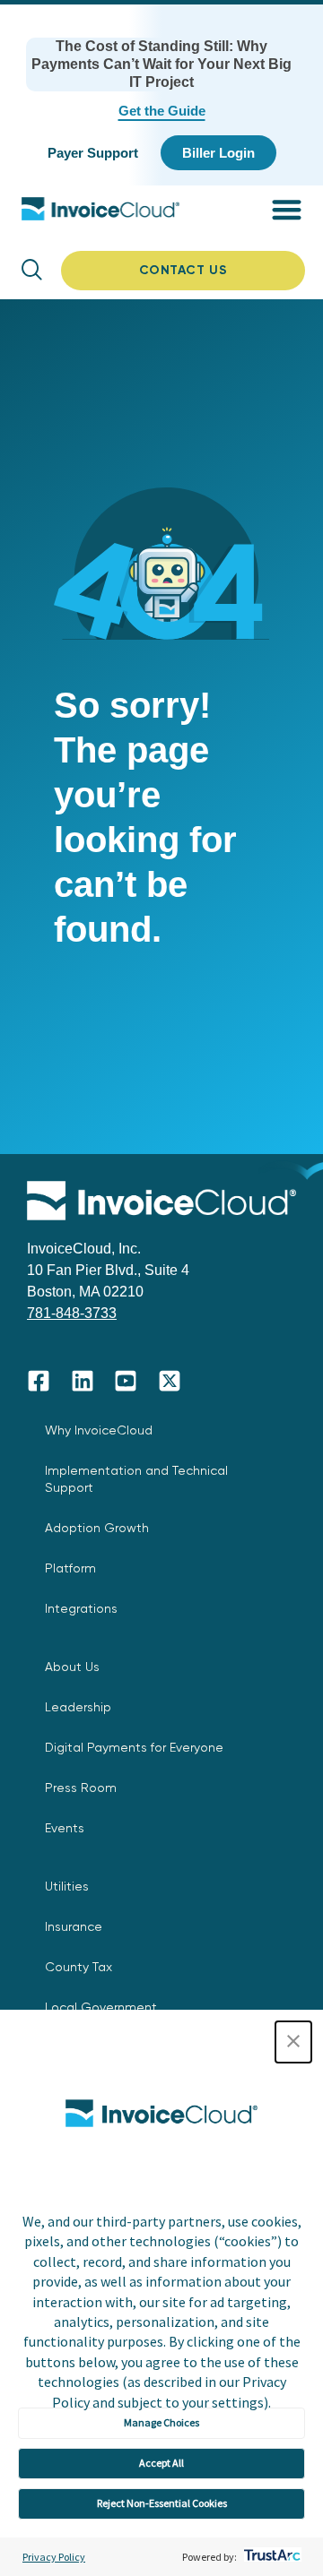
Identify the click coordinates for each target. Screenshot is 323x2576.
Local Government (101, 2007)
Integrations (81, 1608)
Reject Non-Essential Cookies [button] (162, 2503)
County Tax (79, 1967)
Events (65, 1828)
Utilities (67, 1886)
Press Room (81, 1788)
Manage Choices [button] (161, 2422)
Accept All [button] (161, 2463)
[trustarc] (271, 2557)
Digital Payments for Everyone (134, 1747)
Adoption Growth (97, 1528)
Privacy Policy (54, 2557)
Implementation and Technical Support (136, 1479)
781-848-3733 (72, 1313)
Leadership (78, 1707)
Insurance (74, 1926)
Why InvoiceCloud (99, 1430)
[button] (293, 2042)
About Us (72, 1667)
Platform (70, 1568)
